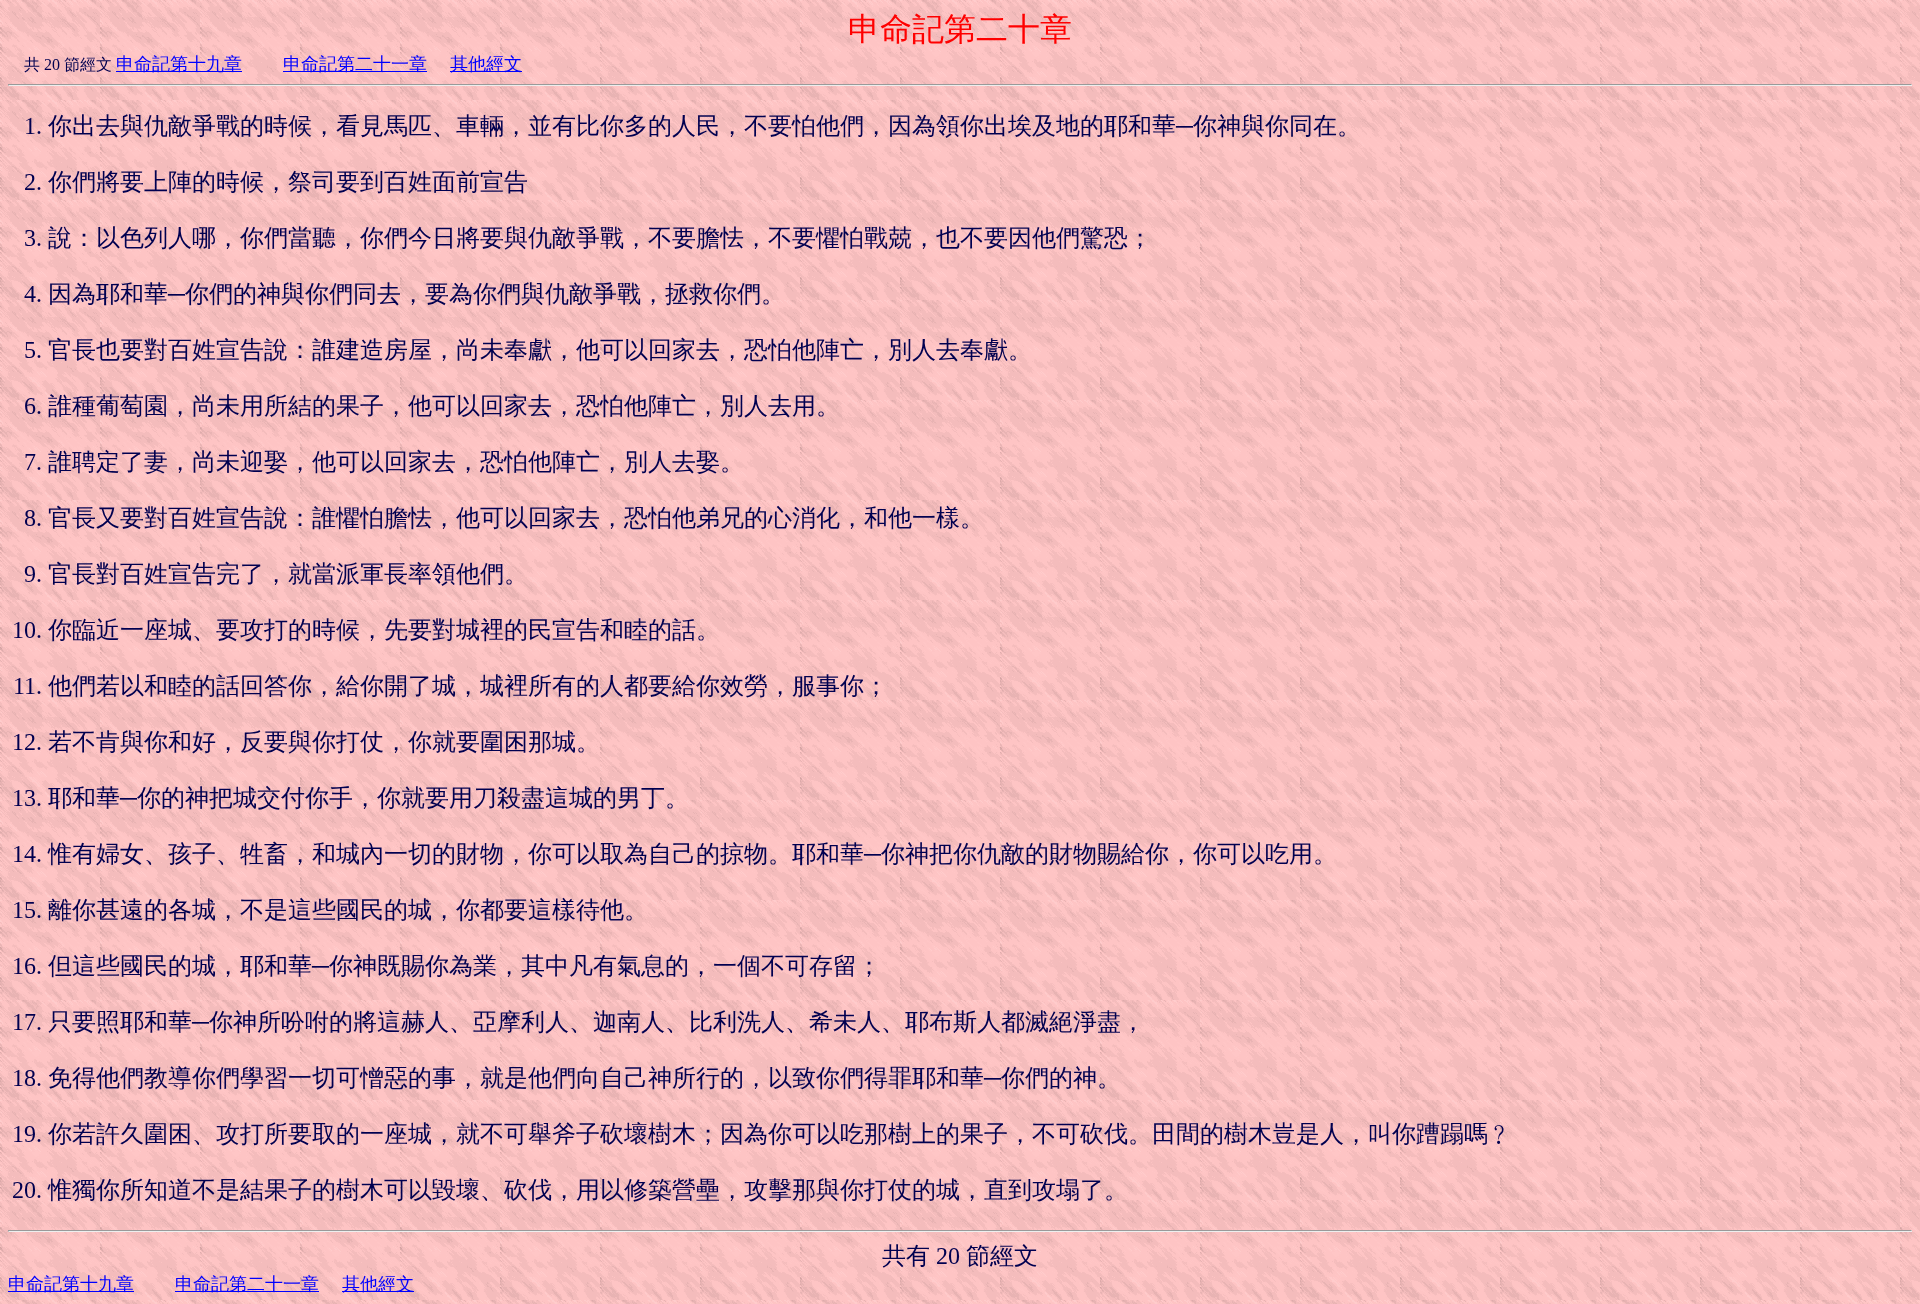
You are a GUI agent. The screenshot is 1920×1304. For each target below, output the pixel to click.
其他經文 (486, 64)
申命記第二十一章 (355, 64)
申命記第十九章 (179, 64)
